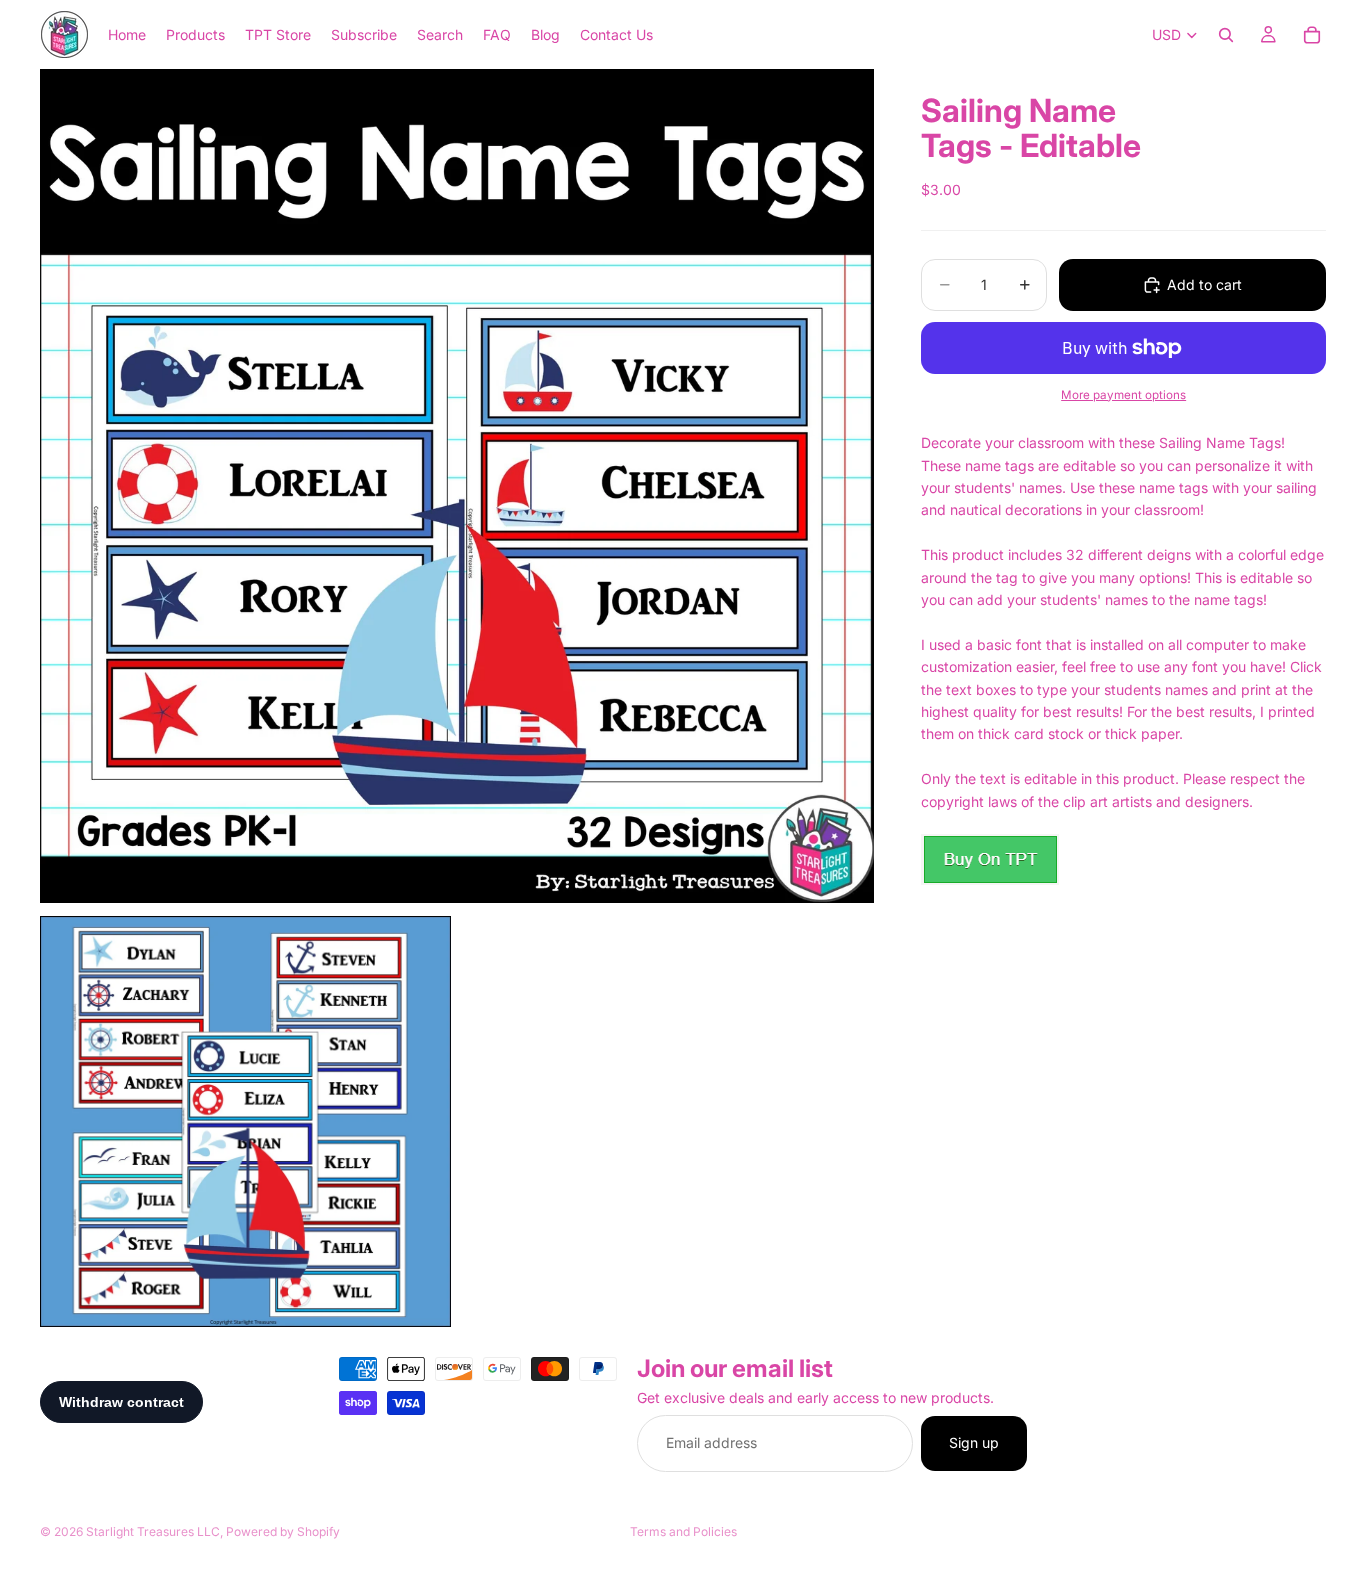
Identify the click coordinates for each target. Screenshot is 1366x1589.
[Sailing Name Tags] (990, 859)
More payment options (1123, 395)
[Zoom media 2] (245, 1121)
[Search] (1226, 35)
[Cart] (1312, 35)
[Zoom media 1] (457, 486)
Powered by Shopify (283, 1531)
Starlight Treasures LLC (153, 1531)
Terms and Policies (683, 1531)
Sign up (974, 1443)
